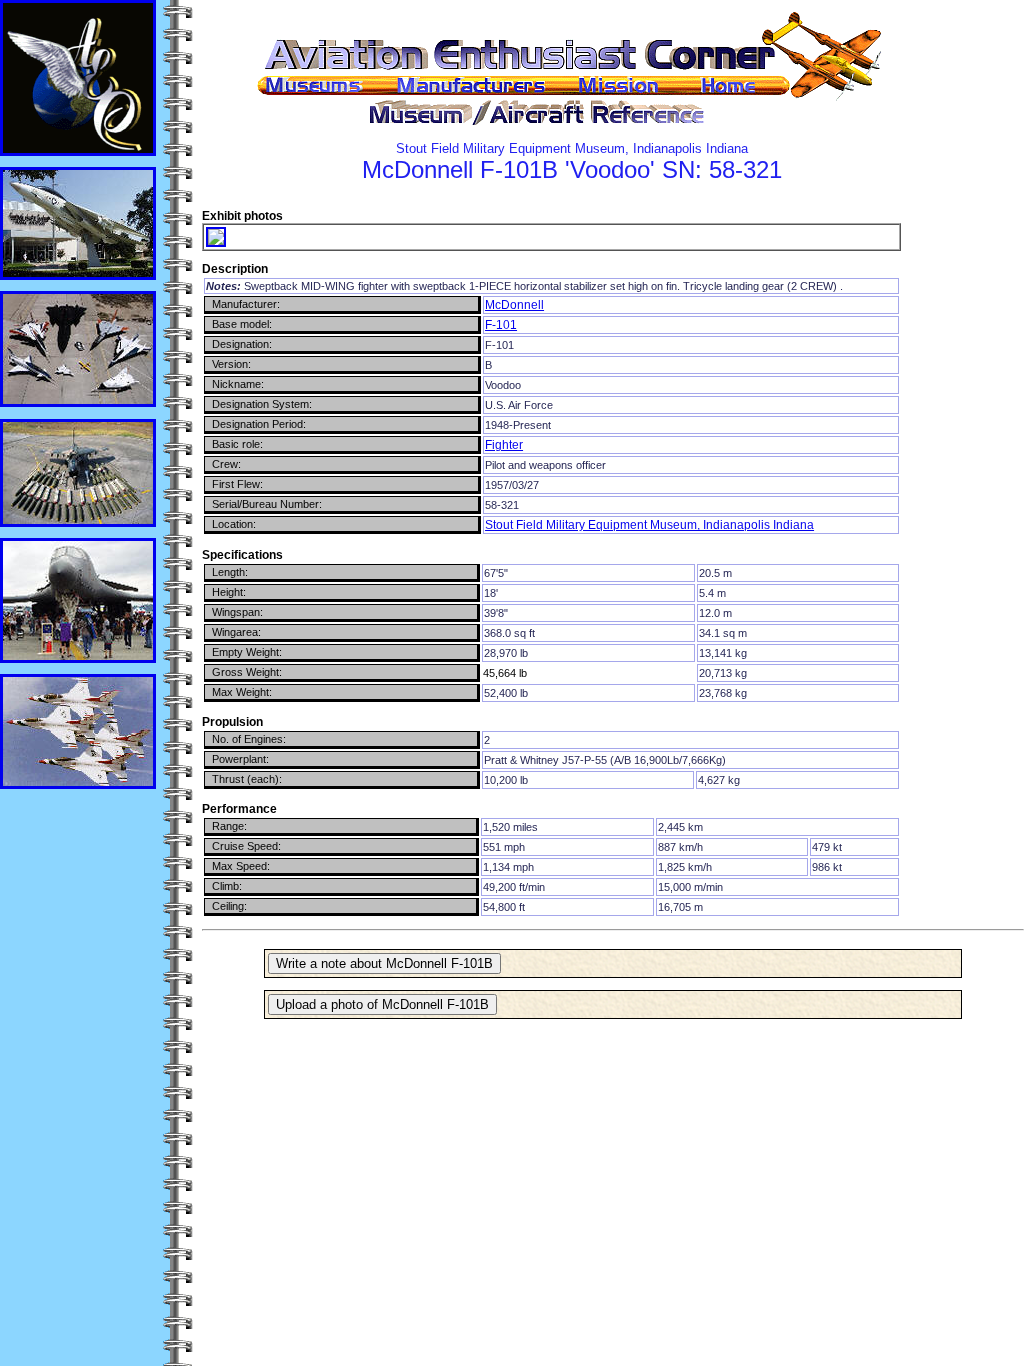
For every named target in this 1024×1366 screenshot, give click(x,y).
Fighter (504, 445)
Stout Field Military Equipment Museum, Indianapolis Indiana (649, 525)
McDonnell (514, 305)
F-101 (501, 325)
